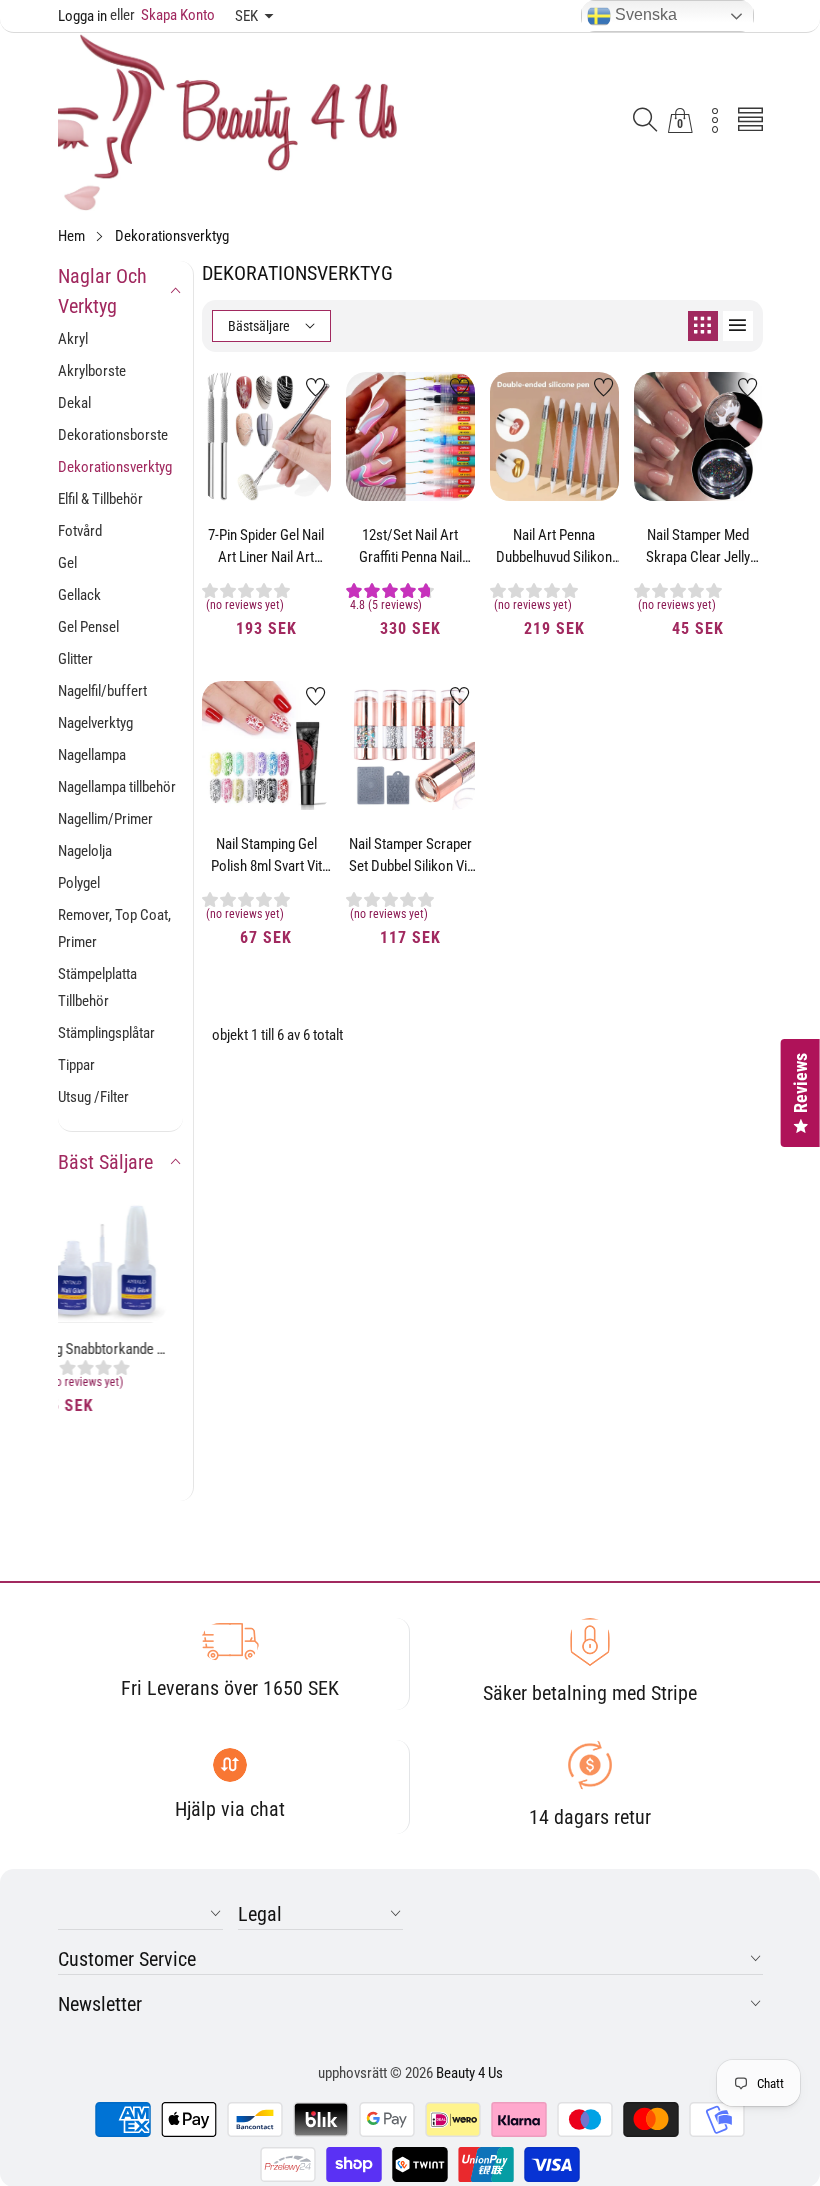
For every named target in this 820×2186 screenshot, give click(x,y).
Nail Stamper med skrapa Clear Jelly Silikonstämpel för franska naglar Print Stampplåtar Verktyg (698, 547)
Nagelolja (85, 851)
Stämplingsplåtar (106, 1033)
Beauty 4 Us (469, 2073)
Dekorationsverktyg (115, 467)
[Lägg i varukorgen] (241, 461)
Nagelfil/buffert (102, 691)
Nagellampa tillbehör (117, 787)
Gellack (79, 595)
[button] (645, 121)
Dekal (74, 403)
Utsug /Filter (93, 1097)
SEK (246, 16)
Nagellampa (92, 755)
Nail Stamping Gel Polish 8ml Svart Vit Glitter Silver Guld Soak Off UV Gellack (266, 856)
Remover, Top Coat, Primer (114, 928)
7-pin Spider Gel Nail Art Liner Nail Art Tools (266, 547)
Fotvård (80, 531)
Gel (67, 563)
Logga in (82, 16)
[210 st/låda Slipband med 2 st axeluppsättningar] (121, 1281)
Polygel (79, 883)
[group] (121, 1419)
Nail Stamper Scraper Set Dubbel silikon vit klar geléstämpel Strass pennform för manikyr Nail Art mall (410, 856)
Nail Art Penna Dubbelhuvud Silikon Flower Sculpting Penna (554, 547)
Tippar (76, 1065)
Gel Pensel (88, 627)
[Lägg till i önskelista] (316, 387)
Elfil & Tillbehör (100, 499)
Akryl (73, 339)
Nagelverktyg (95, 723)
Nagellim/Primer (105, 819)
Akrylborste (92, 371)
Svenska (644, 14)
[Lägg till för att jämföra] (291, 441)
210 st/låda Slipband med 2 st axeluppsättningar (121, 1391)
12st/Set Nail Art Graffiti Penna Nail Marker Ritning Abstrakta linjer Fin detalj (410, 547)
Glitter (75, 659)
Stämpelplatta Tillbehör (97, 987)
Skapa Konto (162, 15)
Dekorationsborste (113, 435)
